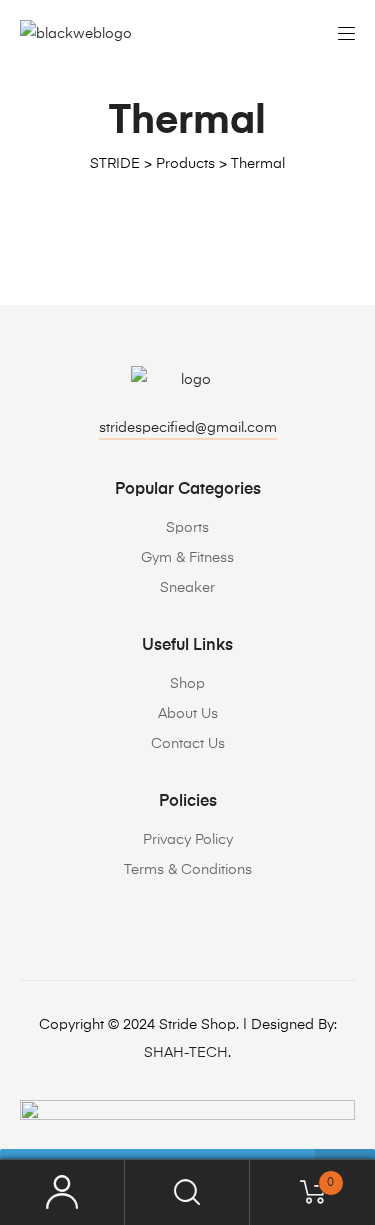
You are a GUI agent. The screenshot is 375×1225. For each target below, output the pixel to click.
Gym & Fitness (187, 558)
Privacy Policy (188, 840)
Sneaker (187, 588)
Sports (187, 528)
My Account (62, 1192)
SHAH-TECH (186, 1053)
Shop (187, 684)
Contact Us (188, 744)
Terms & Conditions (188, 870)
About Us (188, 714)
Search (187, 1192)
